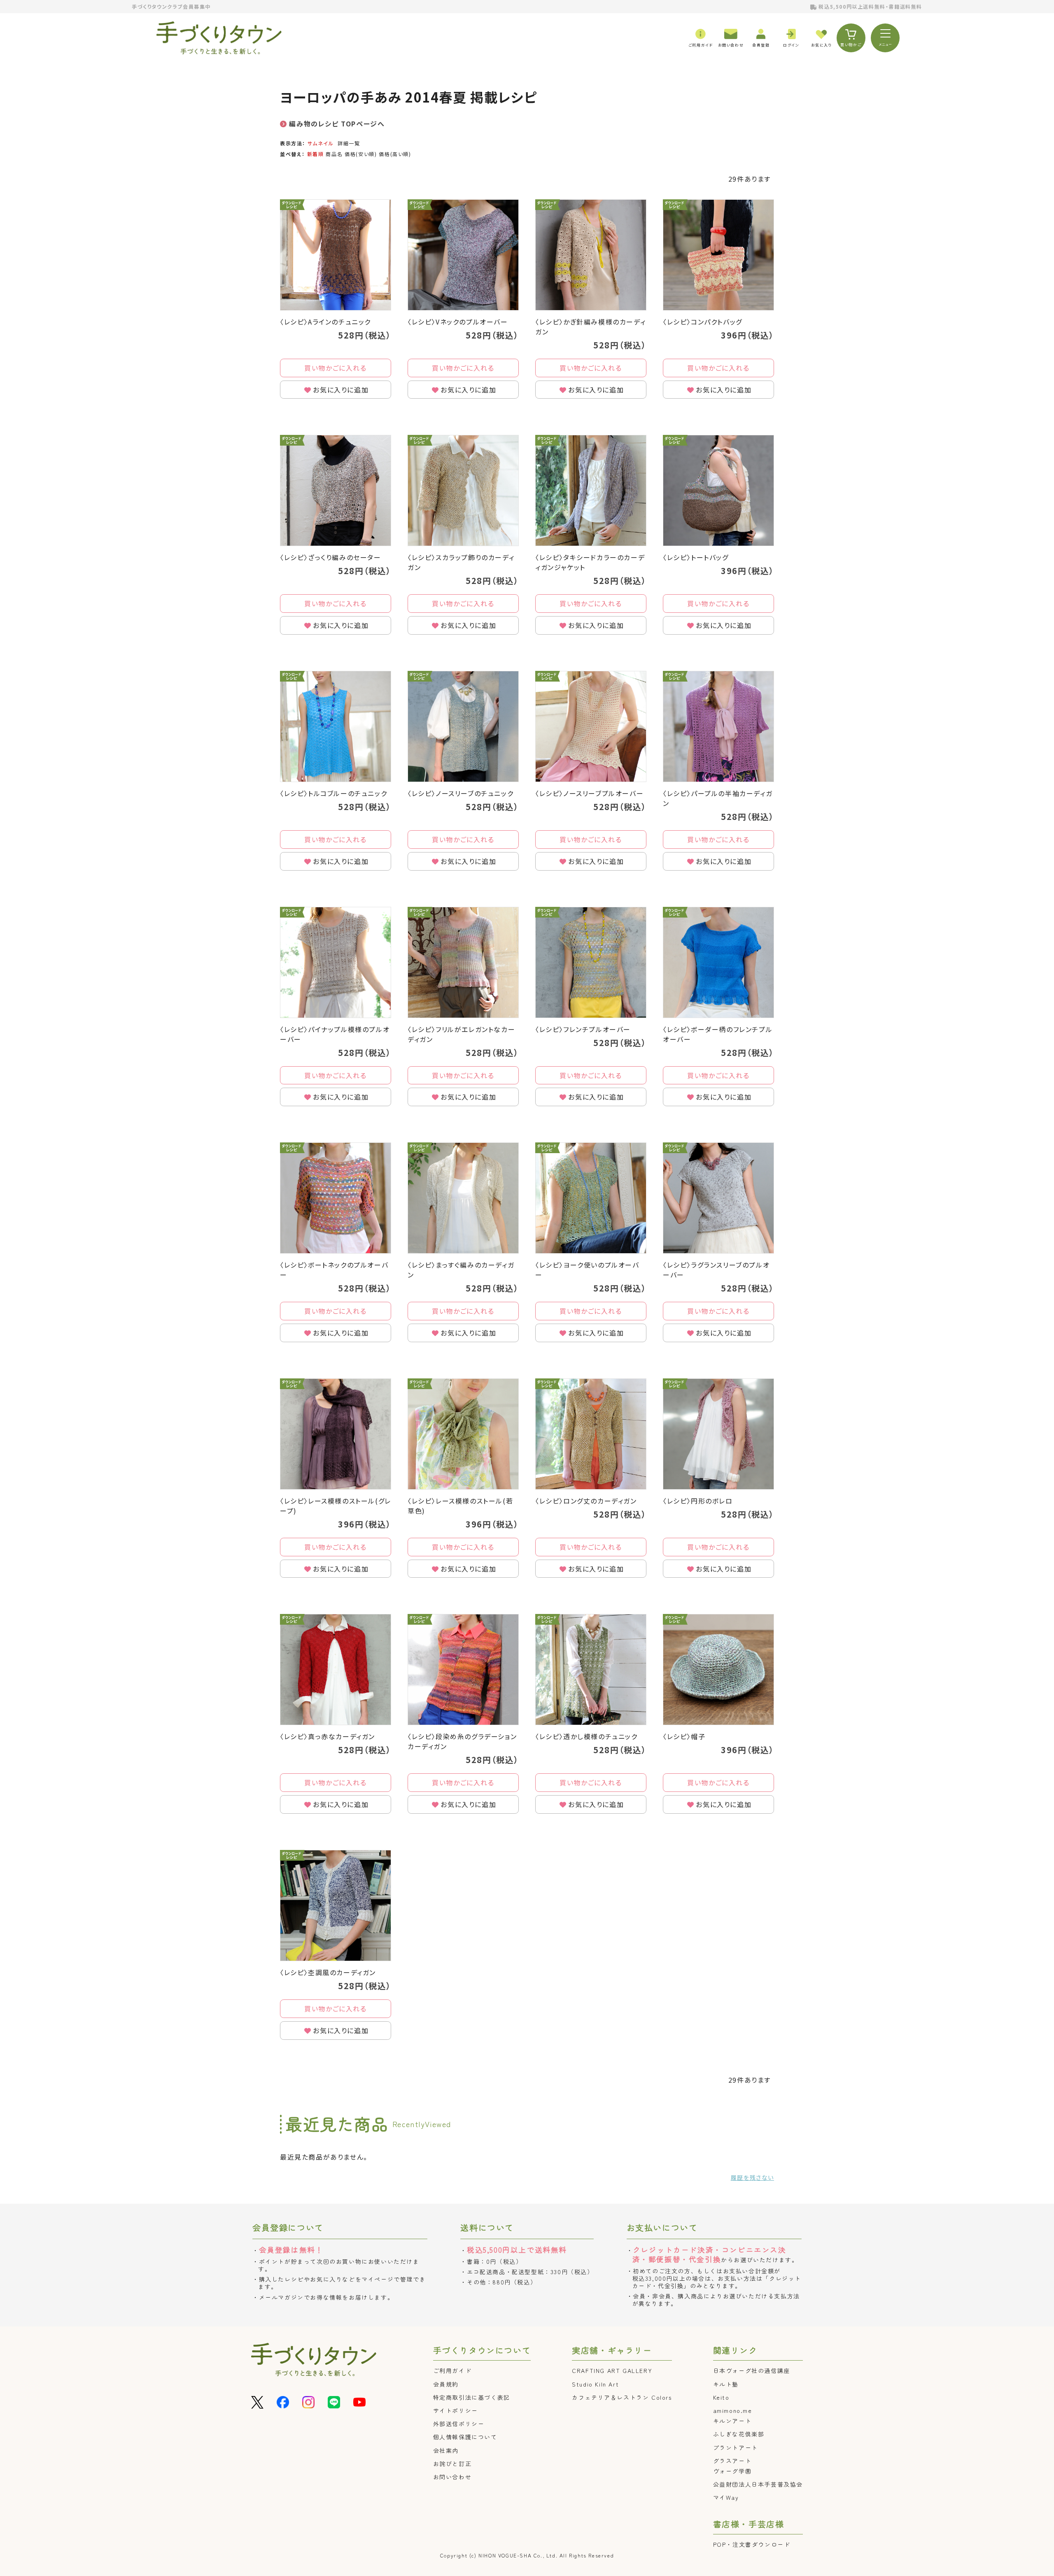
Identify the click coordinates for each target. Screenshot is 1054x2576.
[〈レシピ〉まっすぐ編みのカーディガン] (463, 1198)
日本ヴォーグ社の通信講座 (752, 2370)
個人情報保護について (465, 2437)
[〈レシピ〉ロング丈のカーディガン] (591, 1434)
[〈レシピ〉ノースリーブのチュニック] (463, 726)
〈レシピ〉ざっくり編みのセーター (331, 557)
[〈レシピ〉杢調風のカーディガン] (336, 1906)
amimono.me (733, 2410)
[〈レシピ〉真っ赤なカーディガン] (336, 1670)
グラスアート (732, 2461)
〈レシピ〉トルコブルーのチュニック (333, 793)
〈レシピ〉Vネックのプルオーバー (458, 322)
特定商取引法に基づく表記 (472, 2397)
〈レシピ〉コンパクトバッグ (703, 322)
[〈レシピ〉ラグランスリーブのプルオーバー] (718, 1198)
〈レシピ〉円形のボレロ (698, 1501)
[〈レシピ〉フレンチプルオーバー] (591, 962)
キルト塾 (726, 2384)
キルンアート (732, 2421)
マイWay (726, 2497)
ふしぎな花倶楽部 (739, 2434)
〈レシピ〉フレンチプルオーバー (583, 1029)
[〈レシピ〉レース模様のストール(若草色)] (463, 1434)
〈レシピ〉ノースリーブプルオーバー (589, 793)
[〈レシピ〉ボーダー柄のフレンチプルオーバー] (718, 962)
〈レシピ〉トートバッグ (696, 557)
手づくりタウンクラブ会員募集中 (171, 6)
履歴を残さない (752, 2177)
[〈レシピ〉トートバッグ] (718, 490)
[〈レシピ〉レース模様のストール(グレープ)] (336, 1434)
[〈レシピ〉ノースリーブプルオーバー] (591, 726)
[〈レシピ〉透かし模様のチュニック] (591, 1670)
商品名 (334, 154)
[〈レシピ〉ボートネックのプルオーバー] (336, 1198)
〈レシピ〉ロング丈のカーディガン (586, 1501)
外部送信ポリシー (459, 2424)
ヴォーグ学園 (732, 2471)
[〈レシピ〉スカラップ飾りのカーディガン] (463, 490)
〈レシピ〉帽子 (684, 1736)
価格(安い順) (361, 154)
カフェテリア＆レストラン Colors (622, 2397)
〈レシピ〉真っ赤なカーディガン (328, 1736)
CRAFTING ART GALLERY (612, 2370)
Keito (721, 2397)
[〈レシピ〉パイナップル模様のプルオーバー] (336, 962)
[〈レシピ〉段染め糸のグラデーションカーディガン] (463, 1670)
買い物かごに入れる (335, 368)
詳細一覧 (349, 143)
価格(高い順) (395, 154)
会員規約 (446, 2384)
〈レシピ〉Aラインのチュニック (325, 322)
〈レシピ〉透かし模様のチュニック (586, 1736)
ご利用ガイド (452, 2370)
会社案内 (446, 2450)
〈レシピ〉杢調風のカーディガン (328, 1972)
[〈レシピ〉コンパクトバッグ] (718, 255)
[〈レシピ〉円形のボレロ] (718, 1434)
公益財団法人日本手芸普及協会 (758, 2484)
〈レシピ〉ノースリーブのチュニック (461, 793)
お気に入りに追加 (341, 390)
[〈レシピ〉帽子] (718, 1670)
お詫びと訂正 (452, 2464)
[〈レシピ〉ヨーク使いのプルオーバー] (591, 1198)
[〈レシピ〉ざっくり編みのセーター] (336, 490)
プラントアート (736, 2448)
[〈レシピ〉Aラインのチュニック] (336, 255)
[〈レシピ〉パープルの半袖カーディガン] (718, 726)
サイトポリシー (456, 2410)
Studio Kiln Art (595, 2384)
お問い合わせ (452, 2477)
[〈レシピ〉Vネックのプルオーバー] (463, 255)
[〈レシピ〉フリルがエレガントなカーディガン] (463, 962)
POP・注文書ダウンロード (752, 2544)
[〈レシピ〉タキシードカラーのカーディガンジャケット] (591, 490)
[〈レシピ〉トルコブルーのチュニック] (336, 726)
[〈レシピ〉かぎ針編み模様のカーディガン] (591, 255)
